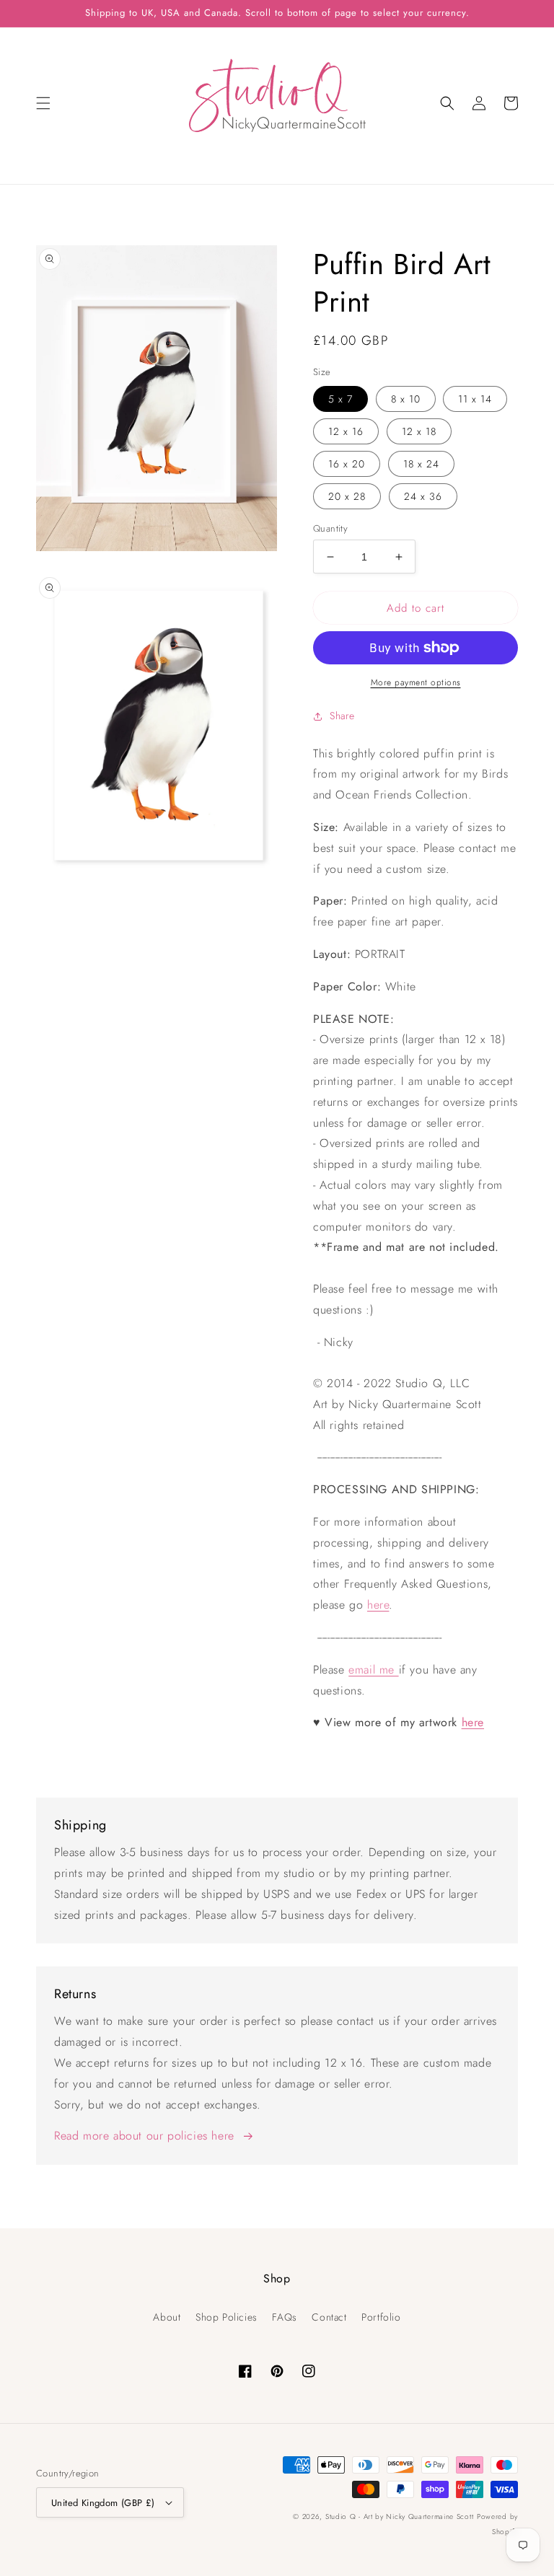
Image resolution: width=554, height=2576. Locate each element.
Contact (329, 2317)
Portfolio (381, 2317)
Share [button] (342, 716)
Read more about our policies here (144, 2136)
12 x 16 (346, 431)
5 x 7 (340, 399)
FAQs (284, 2317)
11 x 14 (475, 399)
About (167, 2317)
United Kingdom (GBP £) (103, 2503)
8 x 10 (406, 399)
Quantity (330, 528)
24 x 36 (423, 496)
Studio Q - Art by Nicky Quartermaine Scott (399, 2516)
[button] (43, 103)
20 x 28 (347, 496)
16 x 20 (347, 464)
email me (373, 1670)
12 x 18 (419, 431)
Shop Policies (227, 2317)
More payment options (416, 682)
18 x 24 (421, 464)
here (378, 1605)
